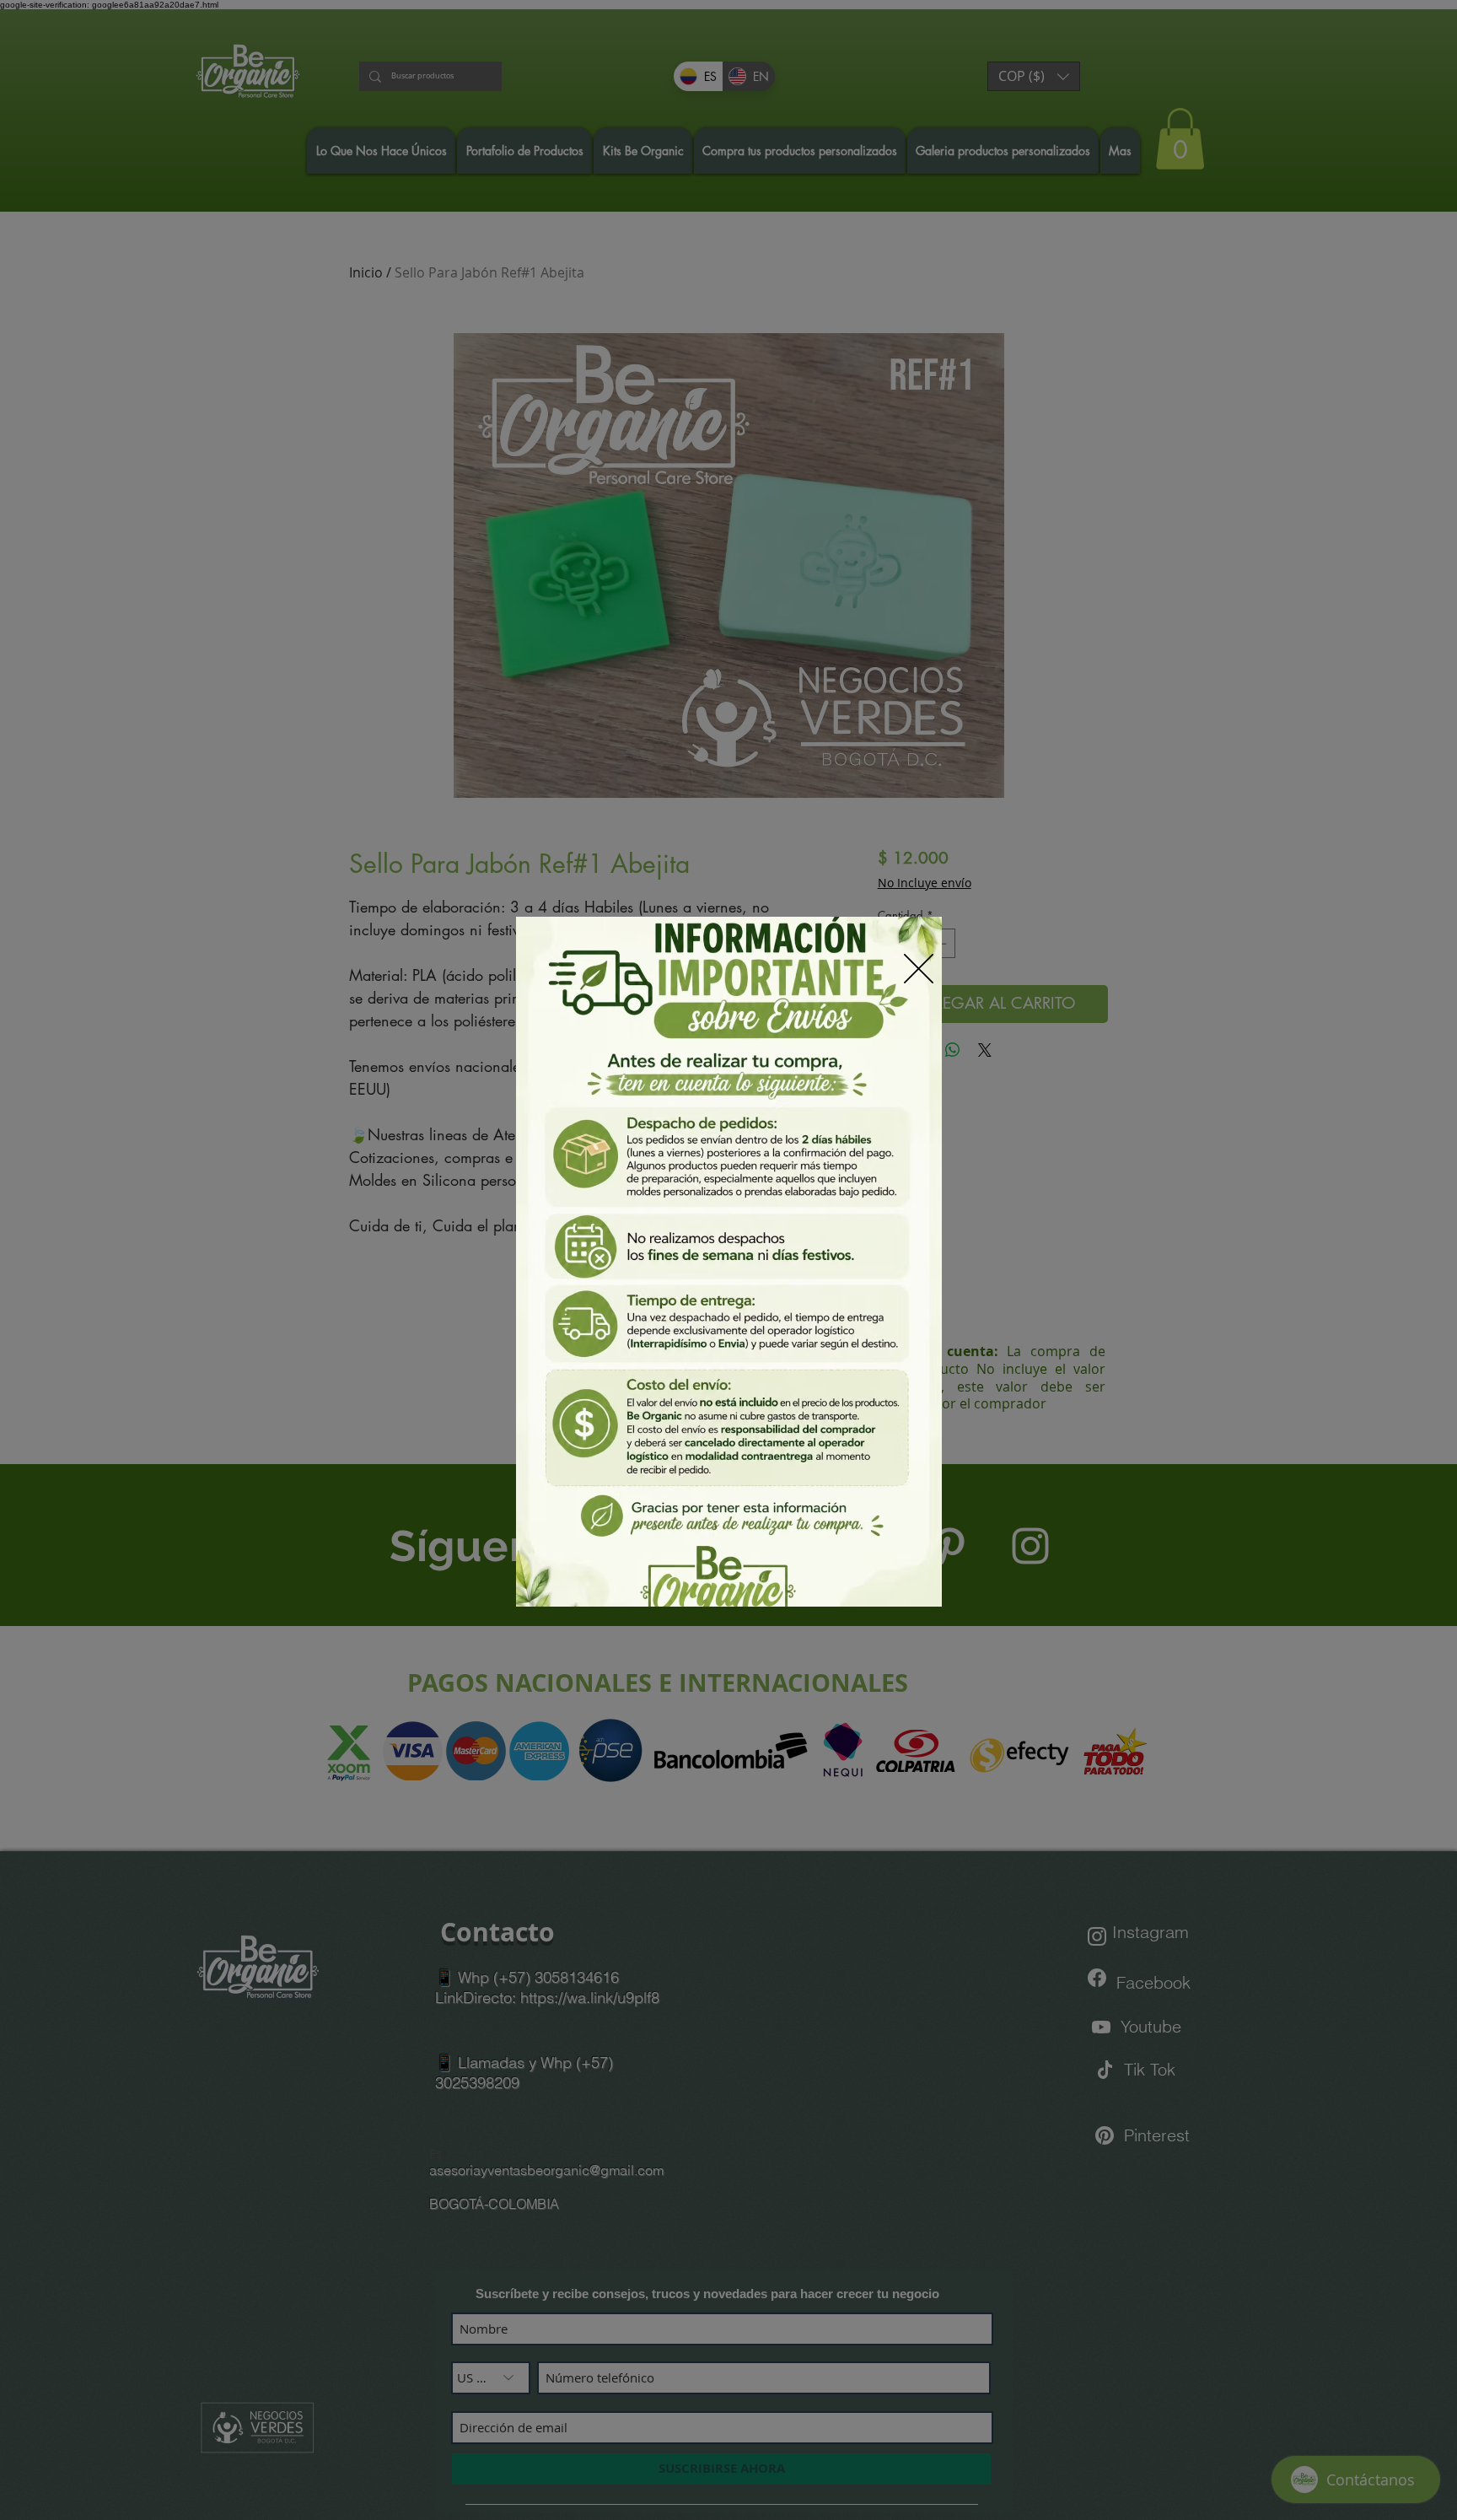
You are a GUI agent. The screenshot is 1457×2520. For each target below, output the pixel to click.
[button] (919, 969)
